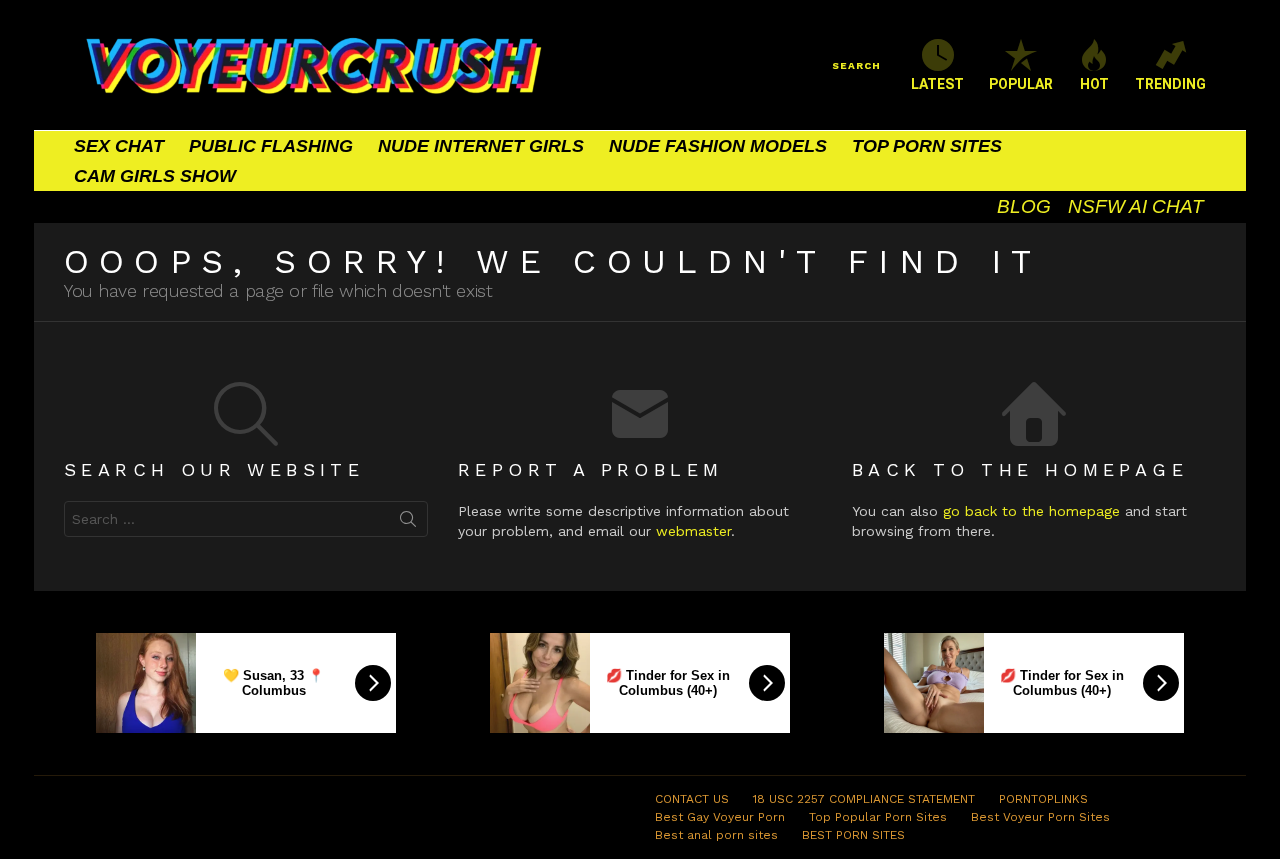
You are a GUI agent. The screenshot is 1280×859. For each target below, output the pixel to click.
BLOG (1024, 206)
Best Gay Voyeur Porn (720, 817)
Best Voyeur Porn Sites (1040, 817)
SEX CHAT (119, 146)
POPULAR (1021, 84)
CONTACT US (692, 799)
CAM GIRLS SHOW (155, 176)
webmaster (693, 531)
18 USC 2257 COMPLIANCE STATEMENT (864, 799)
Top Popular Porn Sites (878, 817)
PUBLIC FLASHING (271, 146)
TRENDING (1170, 84)
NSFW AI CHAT (1136, 206)
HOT (1094, 84)
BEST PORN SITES (853, 835)
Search (408, 523)
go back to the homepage (1031, 511)
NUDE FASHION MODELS (718, 146)
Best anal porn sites (716, 835)
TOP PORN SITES (927, 146)
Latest (937, 84)
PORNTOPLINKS (1043, 799)
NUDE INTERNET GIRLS (481, 146)
